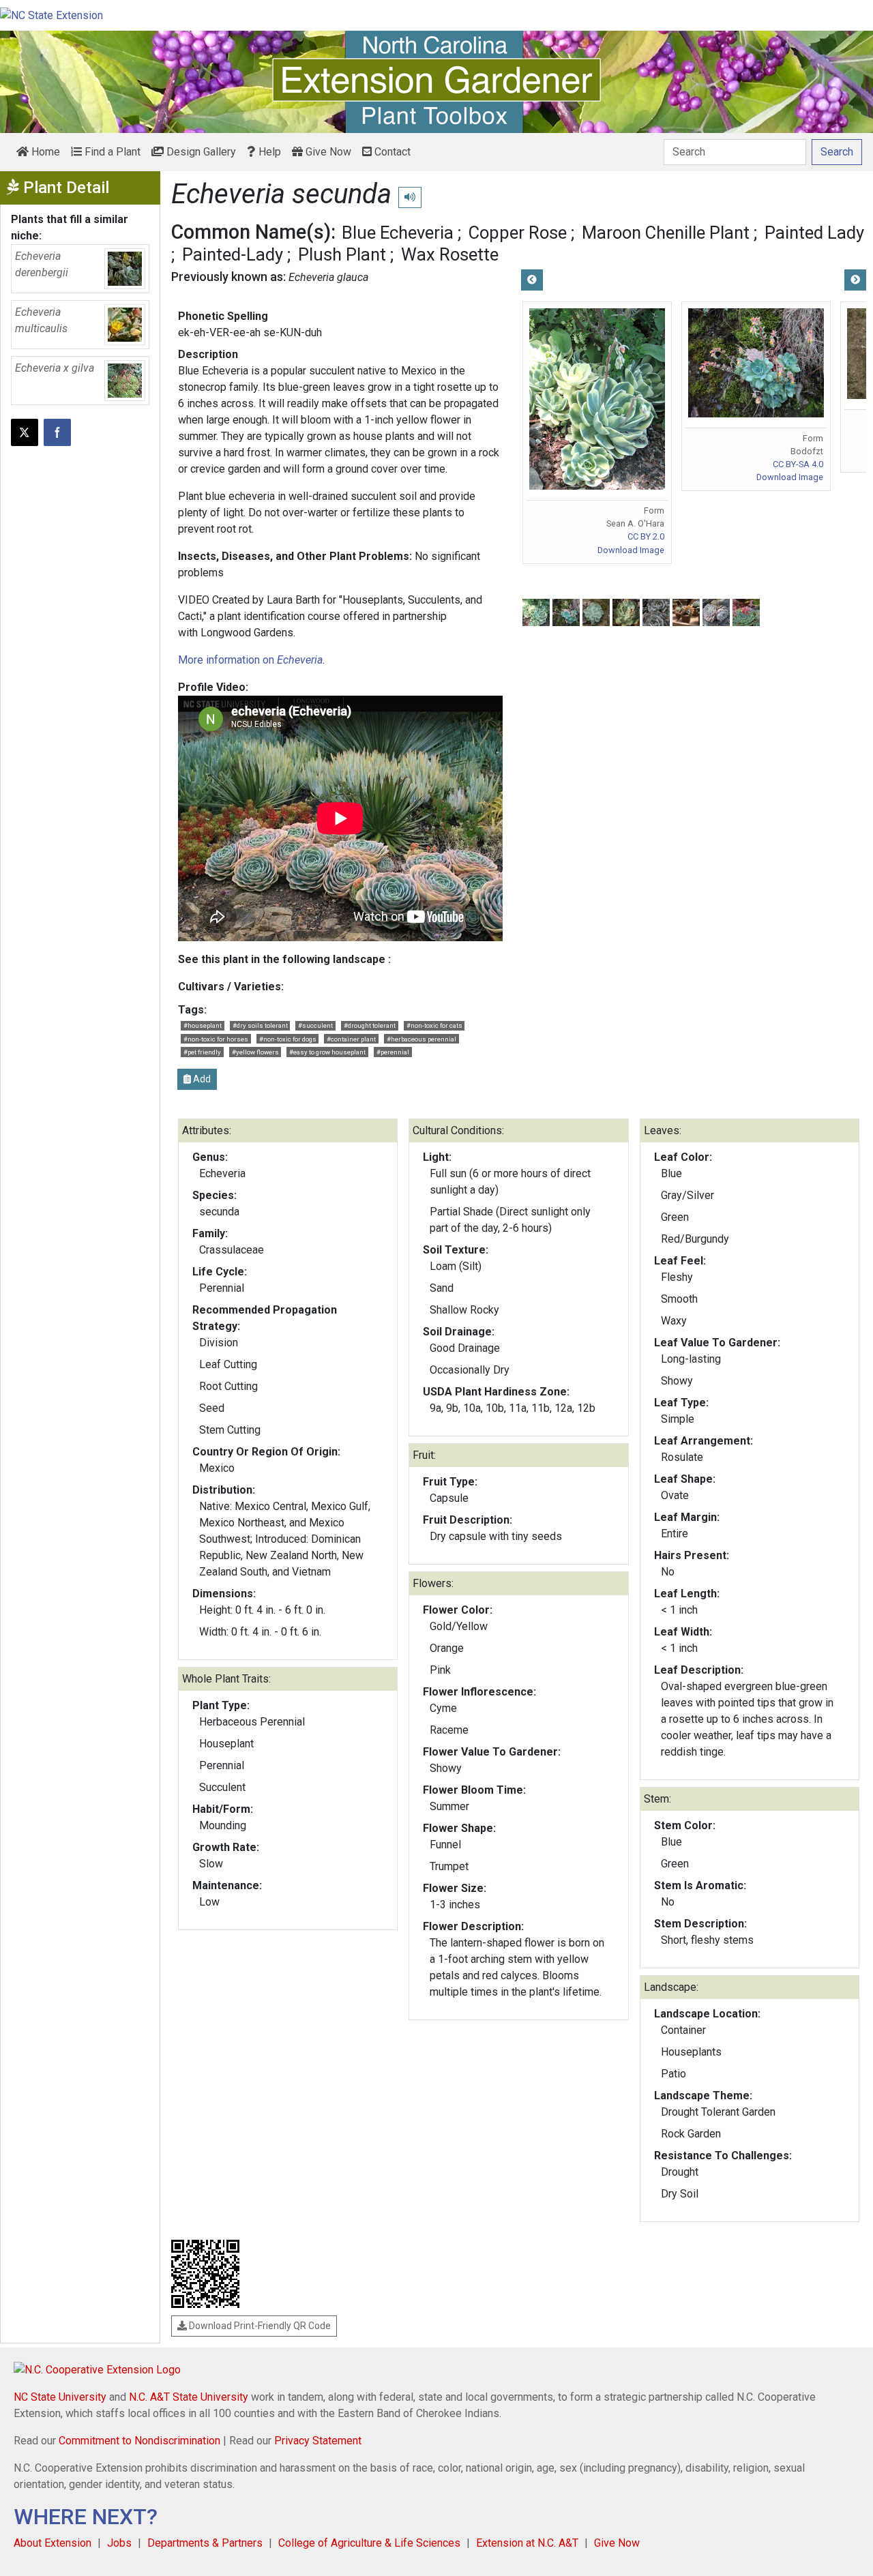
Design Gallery (200, 152)
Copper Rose (518, 233)
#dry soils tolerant (260, 1025)
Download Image (631, 550)
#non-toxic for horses (216, 1039)
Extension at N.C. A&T (527, 2543)
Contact (391, 152)
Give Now (327, 152)
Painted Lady (814, 233)
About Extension (53, 2543)
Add (201, 1079)
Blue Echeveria (398, 233)
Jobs (119, 2543)
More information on (250, 660)
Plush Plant (342, 254)
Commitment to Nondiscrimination (139, 2441)
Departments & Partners (205, 2543)
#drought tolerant (370, 1025)
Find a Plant (111, 152)
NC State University (60, 2397)
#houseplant (203, 1025)
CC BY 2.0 (646, 536)
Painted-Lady (233, 254)
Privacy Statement (318, 2441)
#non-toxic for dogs (288, 1039)
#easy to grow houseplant (327, 1052)
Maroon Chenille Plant (666, 233)
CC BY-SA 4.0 (798, 464)
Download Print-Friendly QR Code (259, 2326)
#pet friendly (202, 1052)
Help (268, 152)
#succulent (315, 1025)
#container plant (351, 1039)
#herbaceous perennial (421, 1039)
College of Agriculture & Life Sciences (369, 2543)
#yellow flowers (255, 1052)
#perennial (393, 1052)
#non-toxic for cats (434, 1025)
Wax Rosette (450, 254)
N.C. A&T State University (189, 2397)
